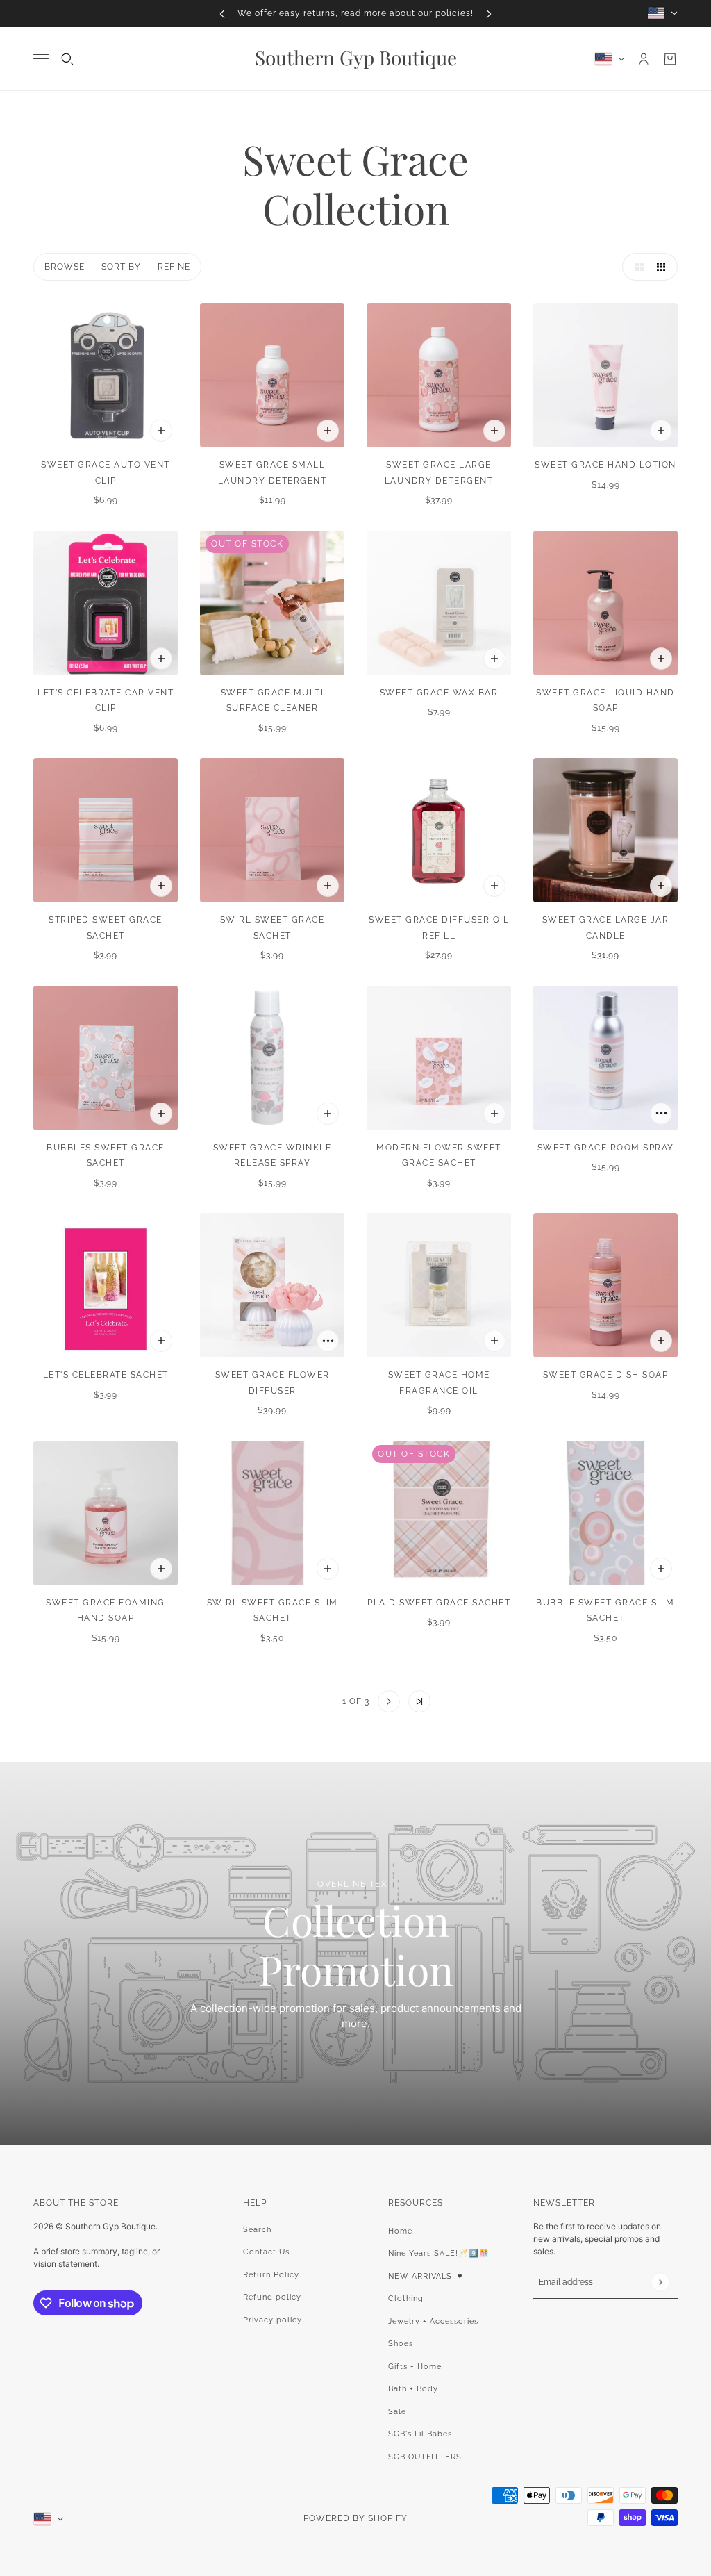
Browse (65, 267)
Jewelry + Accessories (433, 2321)
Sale (397, 2412)
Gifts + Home (415, 2367)
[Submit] (660, 2282)
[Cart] (670, 59)
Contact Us (266, 2252)
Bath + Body (413, 2389)
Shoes (401, 2344)
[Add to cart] (161, 431)
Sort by (121, 267)
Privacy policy (273, 2320)
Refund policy (272, 2297)
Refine (174, 267)
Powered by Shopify (355, 2518)
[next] (489, 14)
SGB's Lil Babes (420, 2434)
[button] (636, 267)
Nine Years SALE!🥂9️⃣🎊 (439, 2253)
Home (400, 2231)
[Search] (67, 59)
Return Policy (271, 2275)
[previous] (222, 14)
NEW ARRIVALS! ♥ (426, 2276)
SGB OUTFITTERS (425, 2457)
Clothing (406, 2298)
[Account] (644, 59)
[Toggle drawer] (41, 59)
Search (257, 2230)
